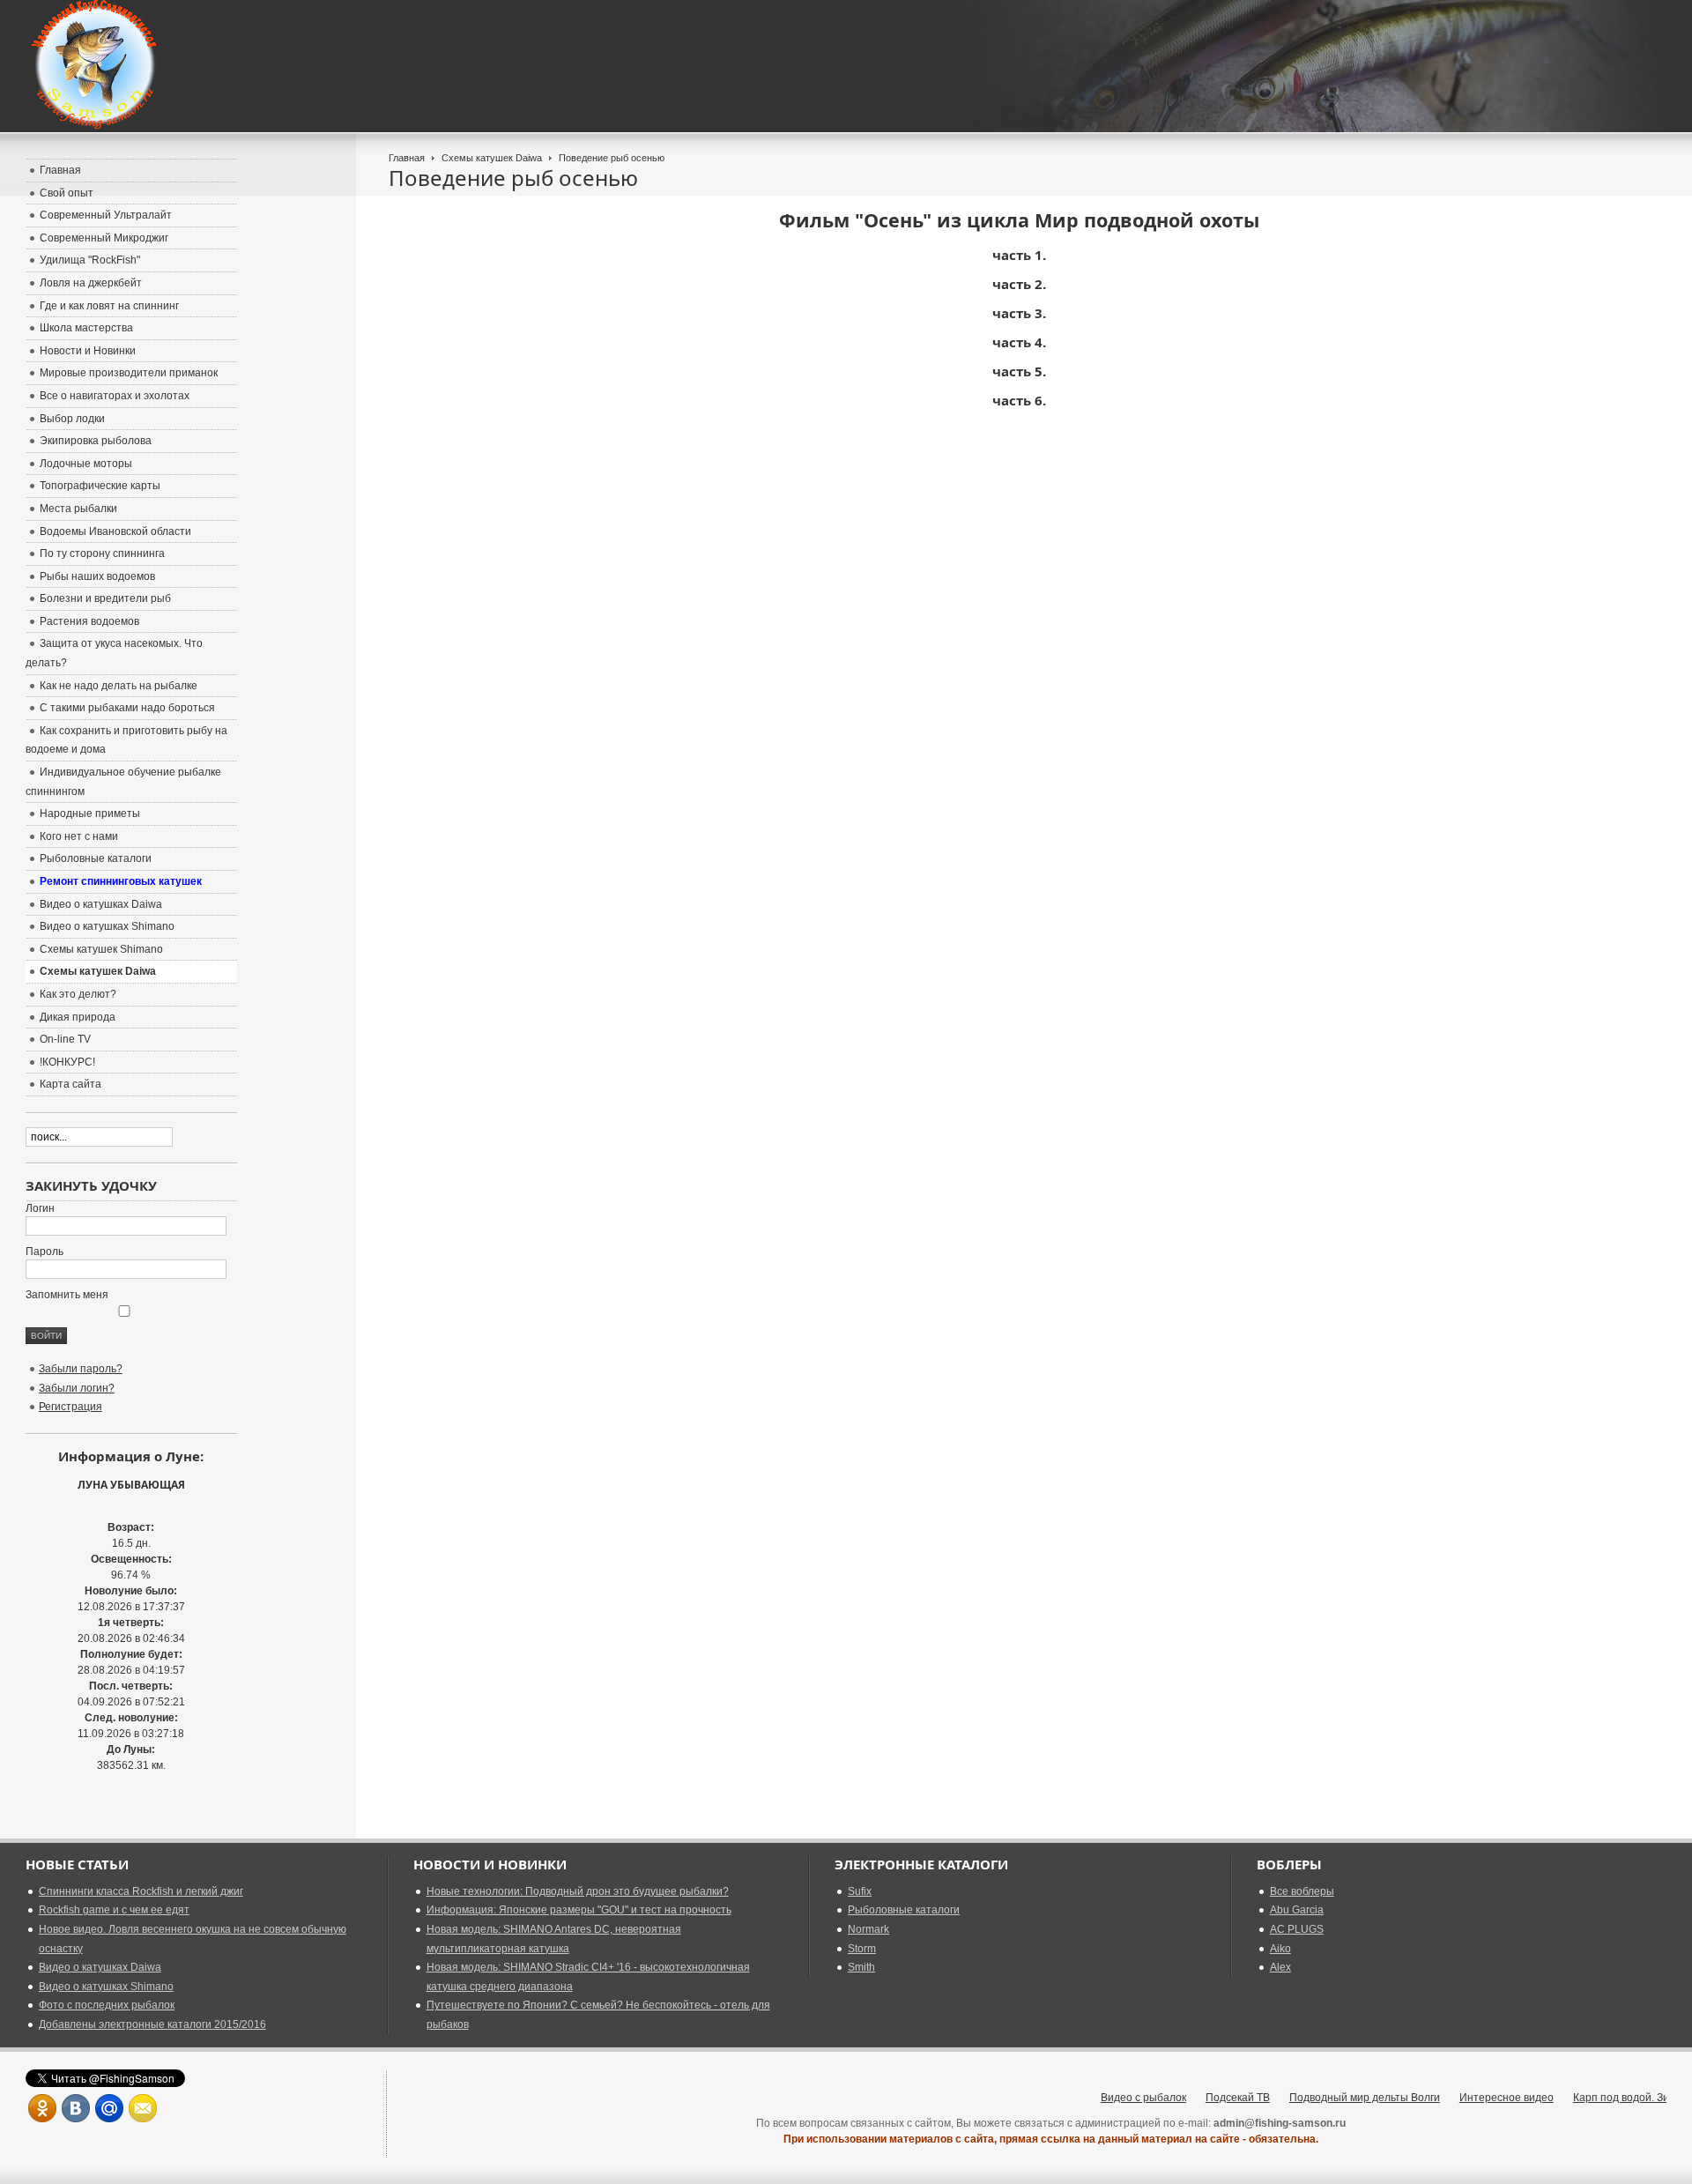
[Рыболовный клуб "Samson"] (96, 66)
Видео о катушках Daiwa (100, 1967)
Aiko (1280, 1949)
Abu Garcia (1297, 1910)
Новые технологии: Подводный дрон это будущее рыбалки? (578, 1891)
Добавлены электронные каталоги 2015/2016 (152, 2024)
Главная (407, 158)
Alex (1280, 1967)
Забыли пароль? (81, 1369)
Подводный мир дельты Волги (1329, 2098)
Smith (861, 1967)
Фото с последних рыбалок (107, 2005)
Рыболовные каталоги (904, 1910)
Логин (40, 1208)
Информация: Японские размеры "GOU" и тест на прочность (579, 1910)
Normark (868, 1929)
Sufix (860, 1891)
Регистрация (70, 1407)
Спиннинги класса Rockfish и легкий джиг (141, 1891)
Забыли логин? (77, 1388)
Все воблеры (1302, 1891)
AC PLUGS (1297, 1929)
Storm (862, 1949)
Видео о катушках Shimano (106, 1987)
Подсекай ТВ (1202, 2098)
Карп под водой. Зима (1592, 2098)
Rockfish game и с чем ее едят (114, 1910)
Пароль (45, 1252)
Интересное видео (1471, 2098)
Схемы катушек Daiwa (492, 158)
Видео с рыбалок (1108, 2098)
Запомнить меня (67, 1295)
